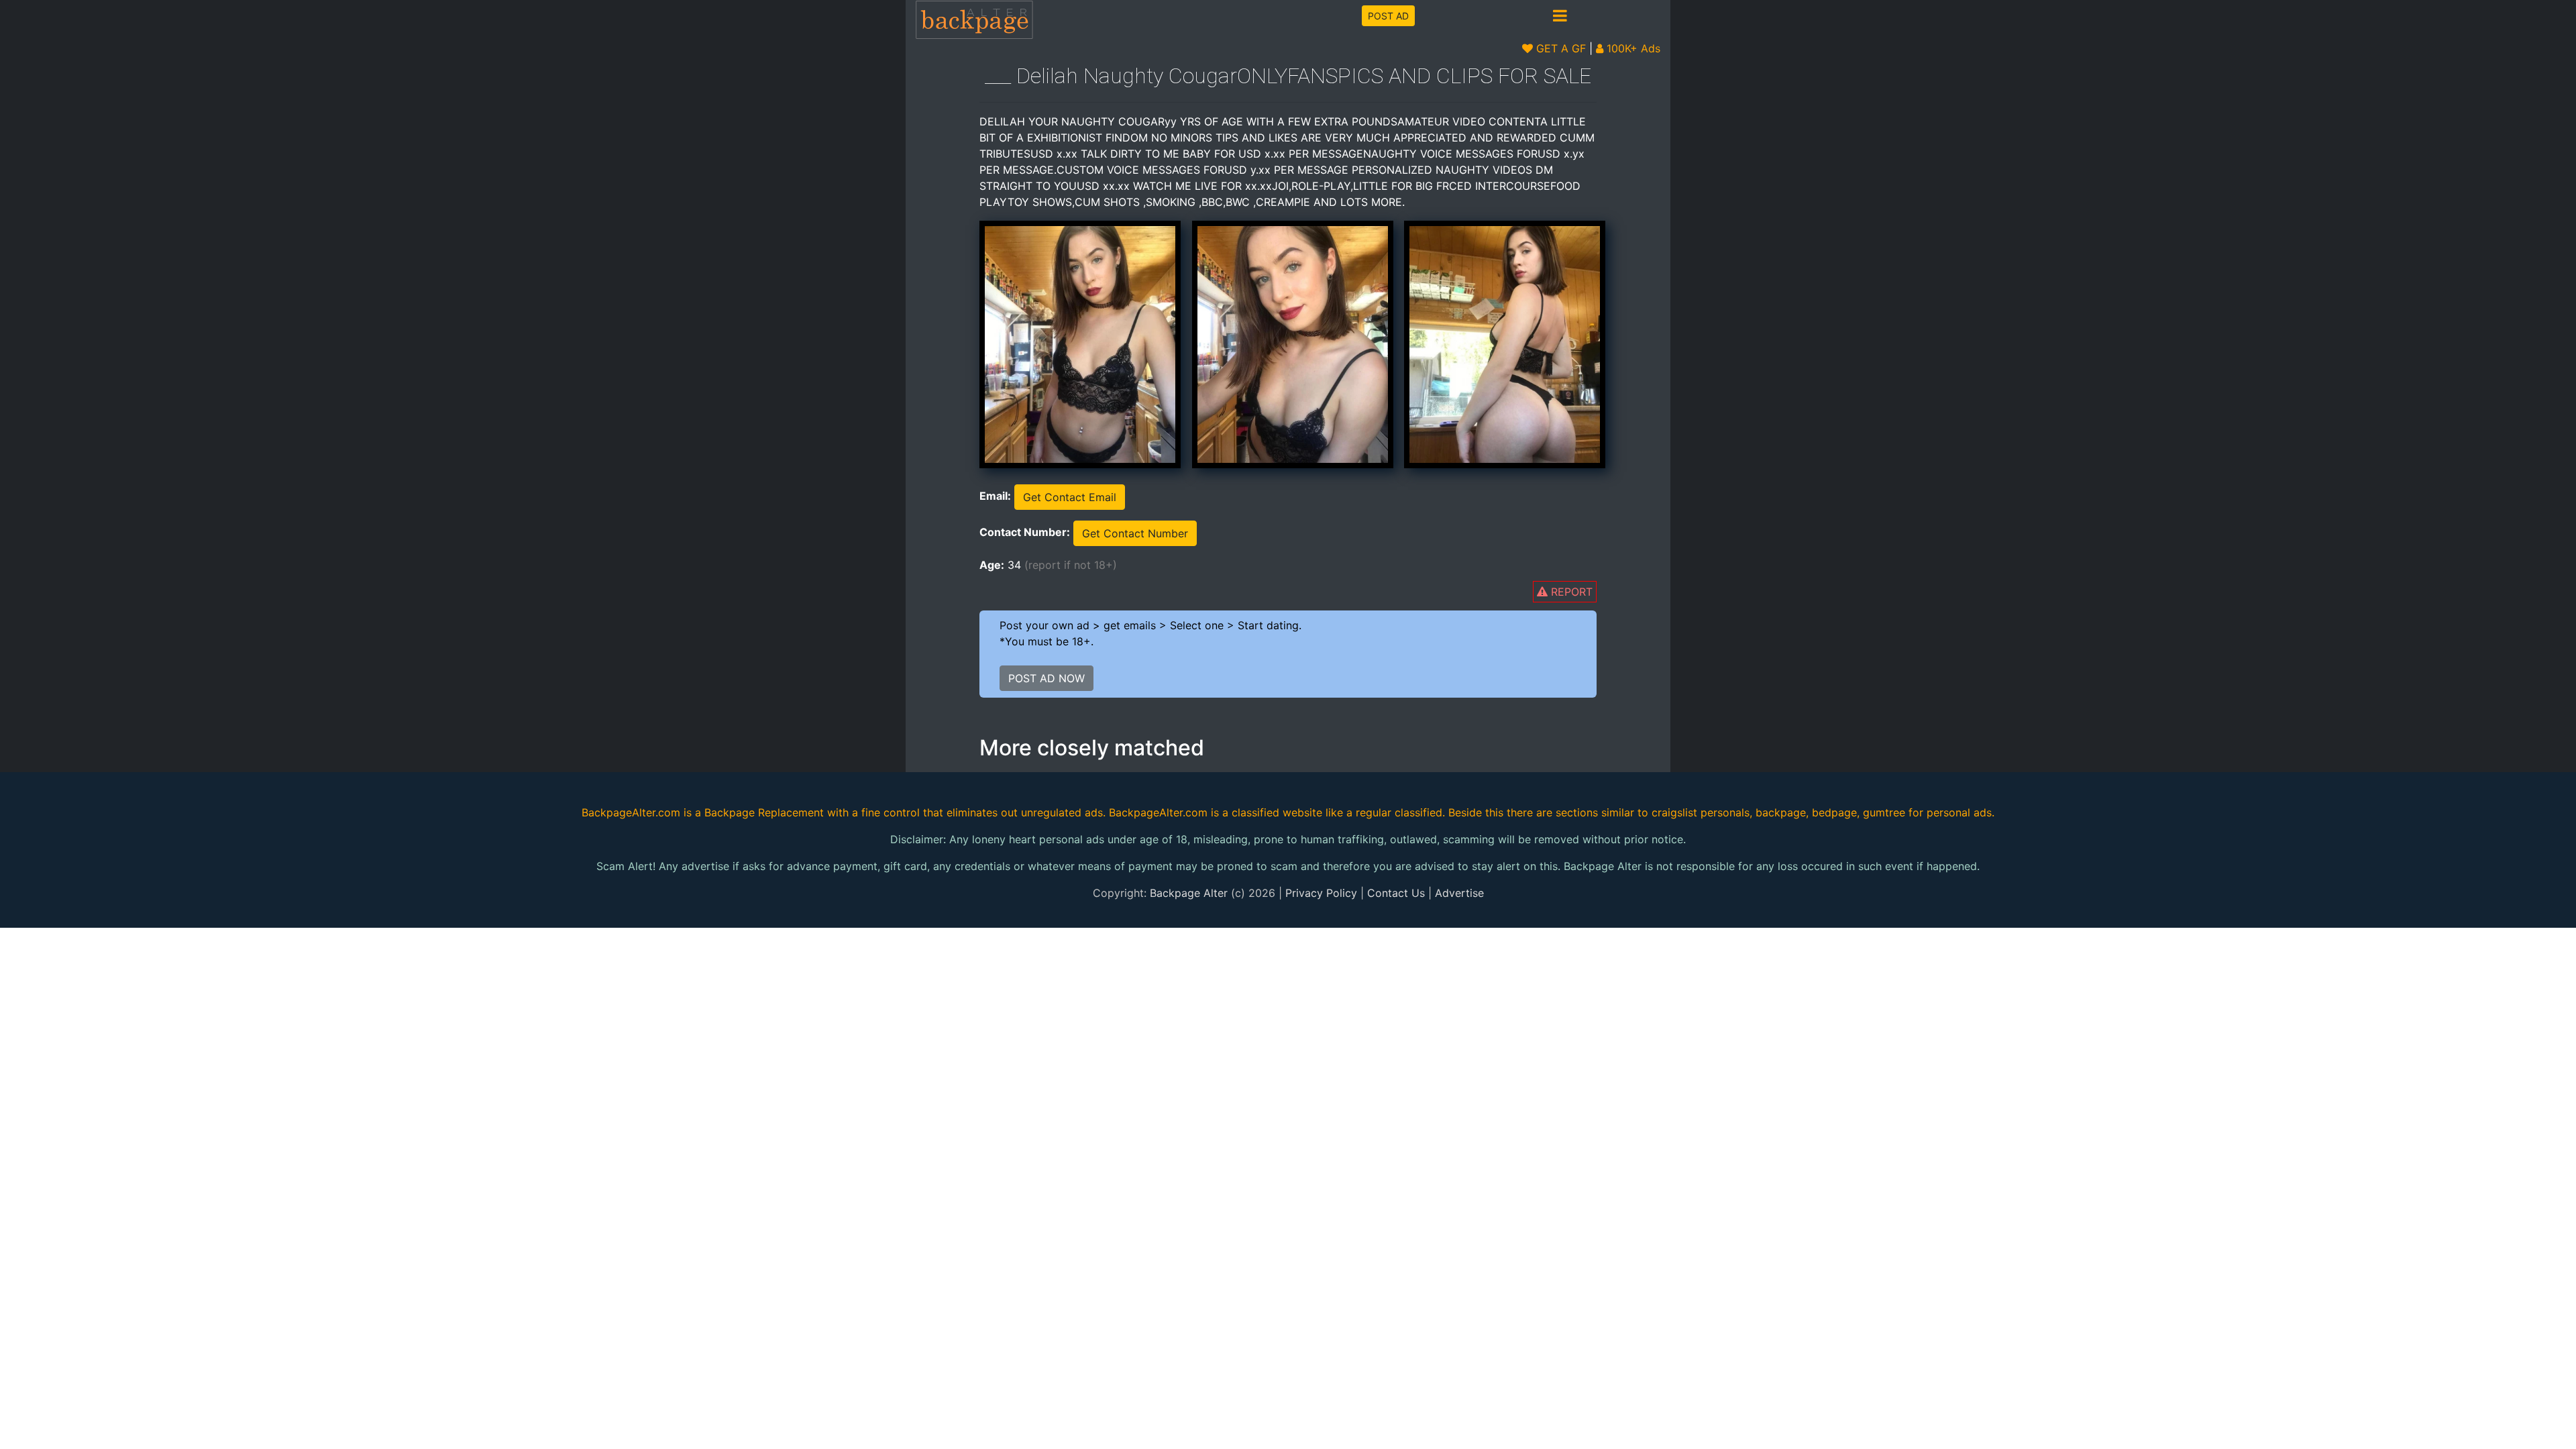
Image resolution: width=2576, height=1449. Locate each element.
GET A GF (1559, 48)
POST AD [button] (1388, 16)
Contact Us (1396, 893)
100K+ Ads (1632, 48)
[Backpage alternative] (975, 19)
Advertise (1459, 893)
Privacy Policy (1321, 893)
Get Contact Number (1135, 533)
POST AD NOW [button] (1046, 678)
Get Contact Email (1070, 497)
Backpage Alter (1189, 893)
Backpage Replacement (764, 812)
